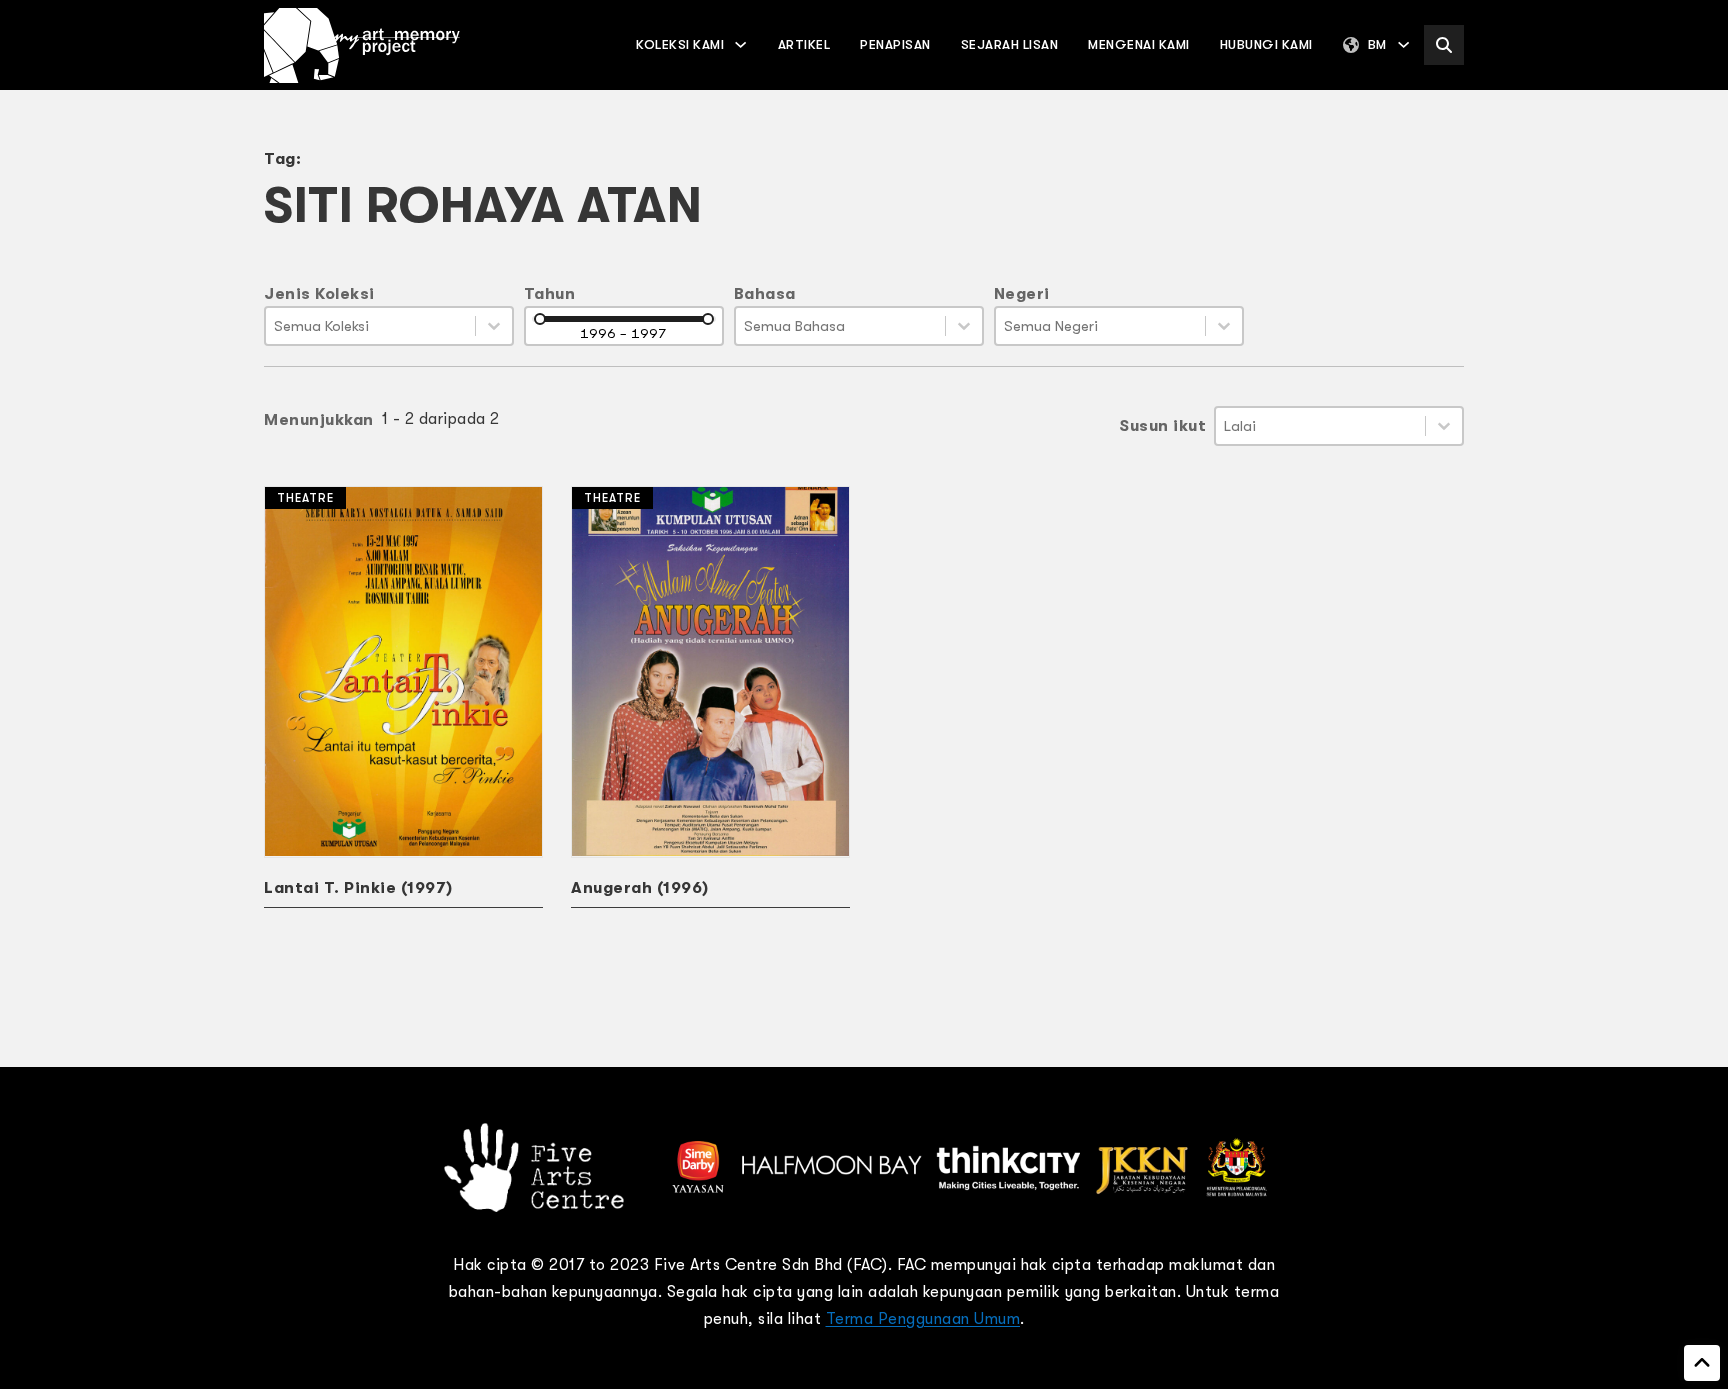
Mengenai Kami (1139, 44)
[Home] (362, 45)
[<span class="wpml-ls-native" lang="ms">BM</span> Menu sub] (1403, 44)
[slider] (540, 319)
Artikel (804, 44)
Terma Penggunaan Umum (923, 1319)
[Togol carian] (1444, 45)
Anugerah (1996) (640, 888)
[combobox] (370, 326)
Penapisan (895, 44)
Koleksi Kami (680, 44)
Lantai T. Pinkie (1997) (358, 888)
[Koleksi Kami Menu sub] (740, 44)
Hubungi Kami (1266, 44)
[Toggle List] (494, 326)
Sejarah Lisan (1010, 44)
